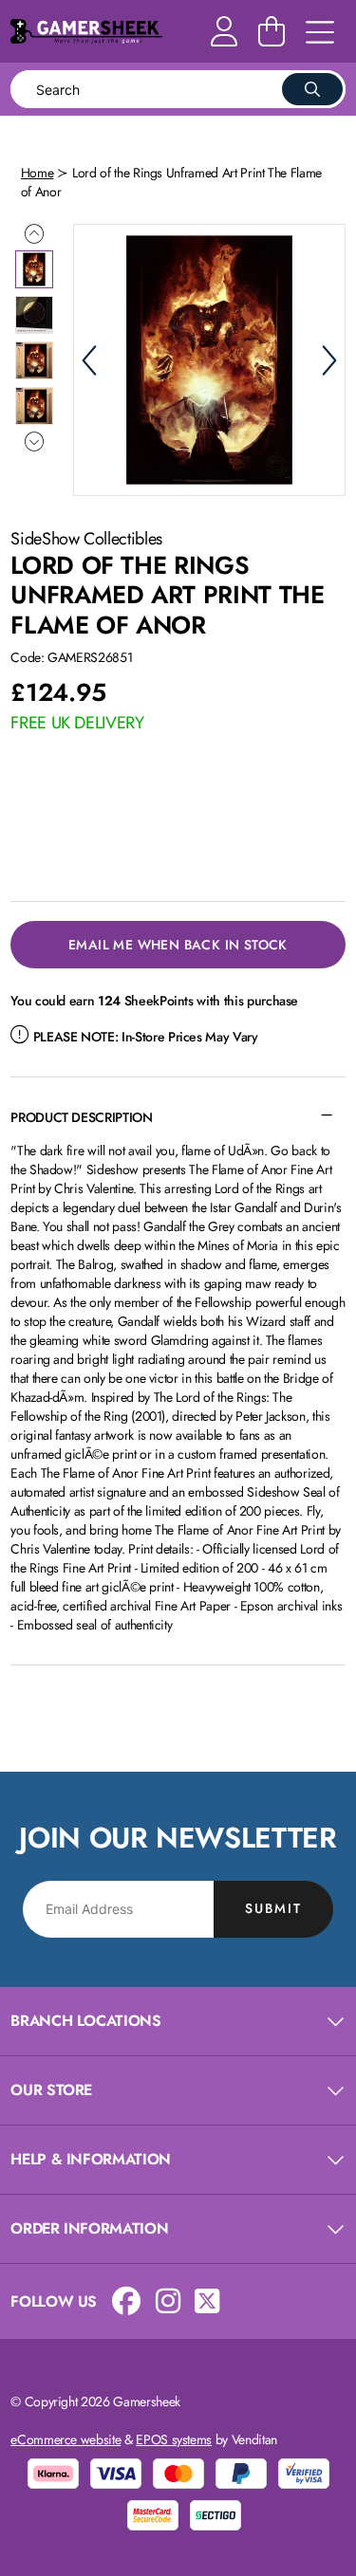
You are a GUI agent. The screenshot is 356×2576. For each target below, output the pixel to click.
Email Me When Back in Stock (178, 945)
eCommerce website (66, 2439)
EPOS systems (174, 2439)
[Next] (329, 360)
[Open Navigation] (320, 33)
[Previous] (89, 360)
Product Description (81, 1117)
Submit (273, 1908)
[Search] (312, 89)
